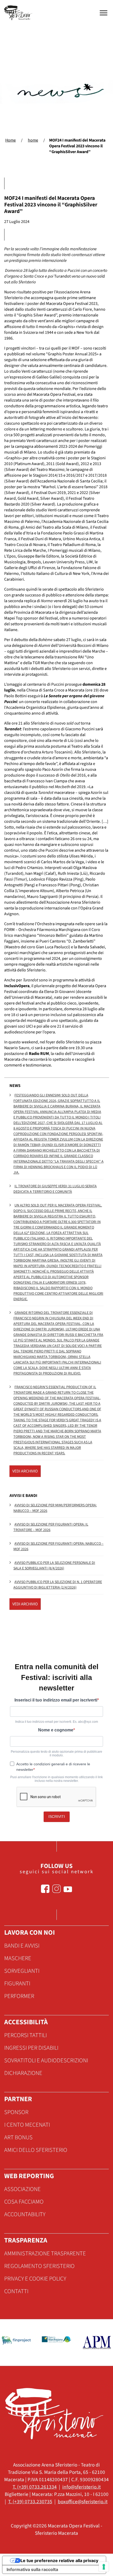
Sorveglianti (22, 1971)
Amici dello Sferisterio (36, 2150)
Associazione (22, 2189)
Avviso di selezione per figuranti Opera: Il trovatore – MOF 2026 (51, 1527)
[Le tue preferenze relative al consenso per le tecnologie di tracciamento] (104, 2567)
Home (11, 140)
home (33, 140)
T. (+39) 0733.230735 (30, 2502)
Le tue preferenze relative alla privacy (59, 2561)
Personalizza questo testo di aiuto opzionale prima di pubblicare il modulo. (56, 1753)
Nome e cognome (56, 1730)
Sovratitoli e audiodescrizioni (46, 2060)
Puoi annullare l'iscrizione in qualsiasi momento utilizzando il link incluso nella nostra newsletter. (56, 1779)
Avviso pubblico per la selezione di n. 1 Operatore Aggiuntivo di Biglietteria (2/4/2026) (58, 1585)
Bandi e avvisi (22, 1946)
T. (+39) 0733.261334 (35, 2487)
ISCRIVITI (57, 1817)
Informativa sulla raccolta (32, 2569)
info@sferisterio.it (81, 2487)
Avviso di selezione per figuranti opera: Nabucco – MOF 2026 (58, 1546)
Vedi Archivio (25, 1471)
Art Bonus (18, 2137)
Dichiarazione (23, 2073)
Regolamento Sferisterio (39, 2266)
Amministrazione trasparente (45, 2254)
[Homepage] (19, 13)
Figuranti (17, 1984)
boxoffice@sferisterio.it (83, 2502)
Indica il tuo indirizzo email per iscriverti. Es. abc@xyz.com (57, 1722)
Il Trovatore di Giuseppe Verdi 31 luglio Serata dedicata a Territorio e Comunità (55, 1189)
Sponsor (16, 2112)
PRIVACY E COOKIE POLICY (35, 2279)
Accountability (25, 2214)
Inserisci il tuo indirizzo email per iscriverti (56, 1700)
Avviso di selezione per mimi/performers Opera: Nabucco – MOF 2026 (55, 1508)
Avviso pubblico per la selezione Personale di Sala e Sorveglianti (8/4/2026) (54, 1566)
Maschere (18, 1958)
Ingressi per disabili (31, 2048)
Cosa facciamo (24, 2202)
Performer (19, 1996)
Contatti (16, 2291)
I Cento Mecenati (27, 2125)
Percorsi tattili (25, 2035)
